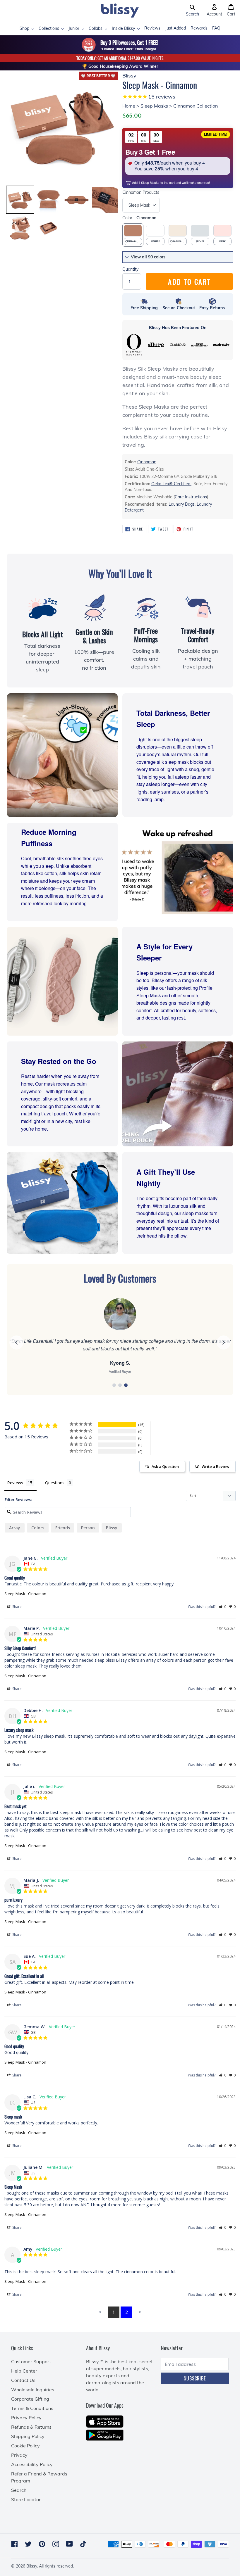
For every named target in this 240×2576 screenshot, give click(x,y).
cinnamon (147, 462)
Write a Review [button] (216, 1466)
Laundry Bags (182, 504)
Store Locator (26, 2499)
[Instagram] (56, 2544)
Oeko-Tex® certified (171, 484)
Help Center (24, 2371)
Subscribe (195, 2378)
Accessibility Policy (32, 2464)
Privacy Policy (26, 2418)
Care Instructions (191, 497)
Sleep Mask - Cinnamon (25, 1594)
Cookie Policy (25, 2446)
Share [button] (17, 1607)
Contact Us (23, 2380)
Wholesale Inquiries (33, 2390)
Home (129, 106)
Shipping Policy (28, 2436)
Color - (139, 218)
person (88, 1528)
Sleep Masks (154, 106)
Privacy (19, 2455)
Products (141, 192)
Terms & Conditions (32, 2408)
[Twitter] (28, 2544)
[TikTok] (83, 2544)
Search (19, 2490)
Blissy (112, 1528)
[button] (192, 11)
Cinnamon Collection (196, 106)
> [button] (140, 2312)
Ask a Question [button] (165, 1466)
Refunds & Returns (31, 2427)
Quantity (130, 269)
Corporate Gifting (30, 2399)
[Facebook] (14, 2544)
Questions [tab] (55, 1483)
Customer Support (31, 2361)
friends (63, 1528)
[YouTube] (70, 2544)
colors (38, 1528)
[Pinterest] (42, 2544)
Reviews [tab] (15, 1483)
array (15, 1528)
